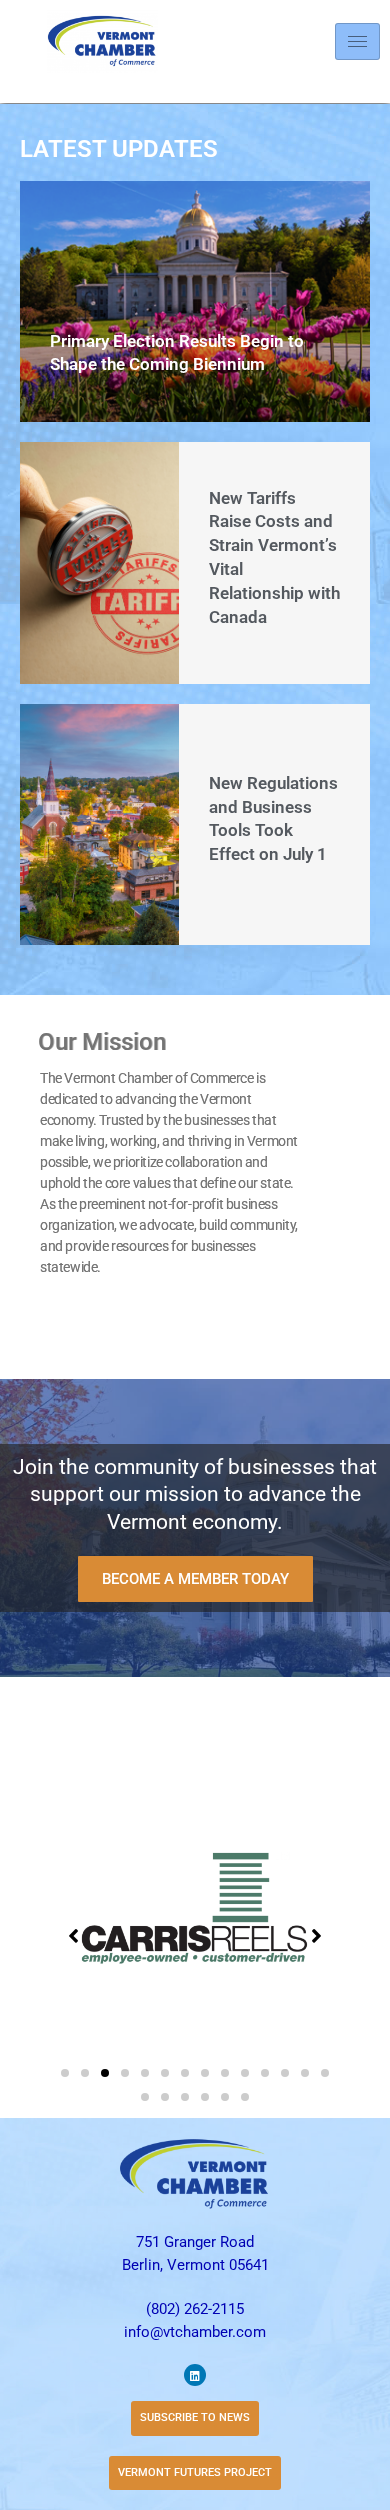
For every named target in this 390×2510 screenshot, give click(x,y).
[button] (65, 2073)
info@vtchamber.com (195, 2332)
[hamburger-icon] (357, 41)
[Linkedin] (195, 2375)
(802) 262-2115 (195, 2309)
